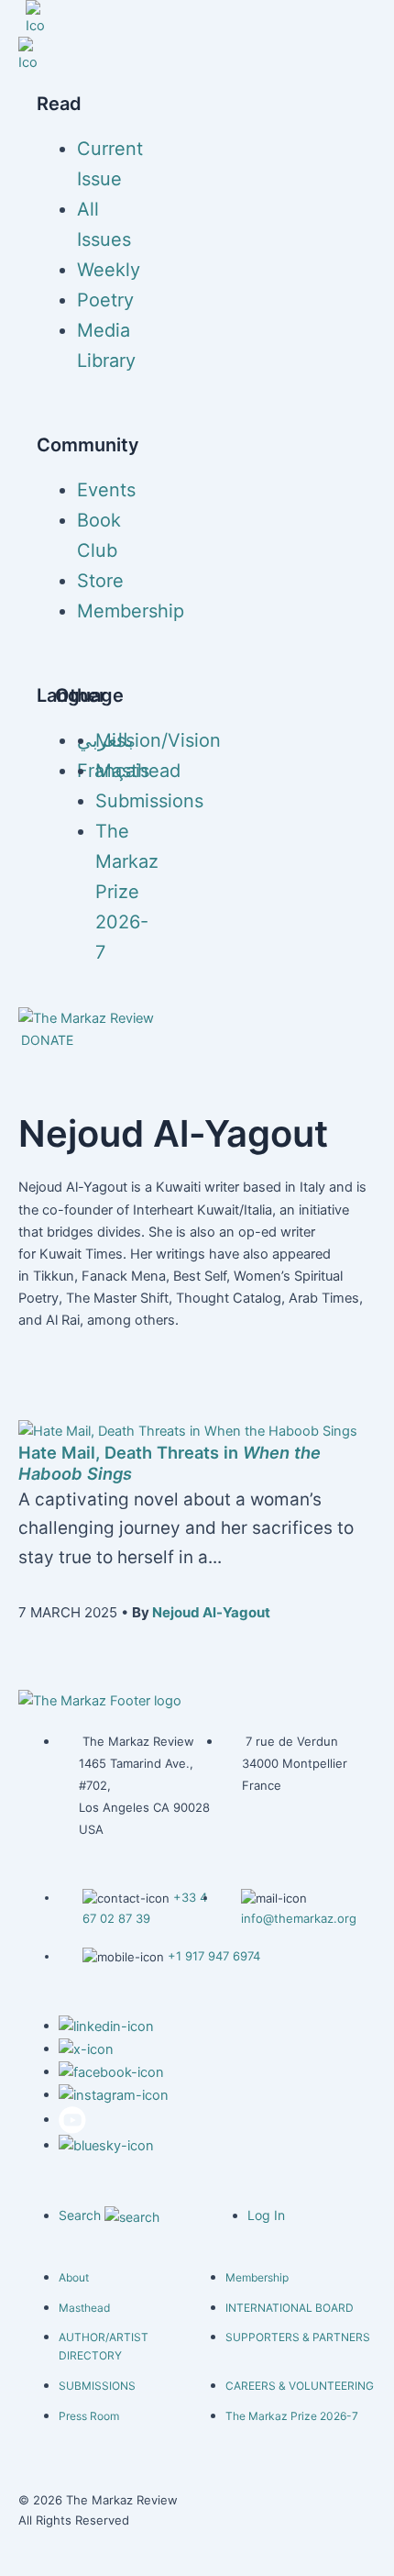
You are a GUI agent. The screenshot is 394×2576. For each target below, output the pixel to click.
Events (106, 490)
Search (82, 2215)
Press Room (89, 2416)
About (74, 2277)
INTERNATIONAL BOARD (290, 2308)
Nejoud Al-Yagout (211, 1612)
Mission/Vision (158, 740)
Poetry (105, 300)
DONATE (47, 1040)
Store (100, 581)
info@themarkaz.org (299, 1918)
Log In (266, 2215)
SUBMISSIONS (97, 2386)
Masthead (138, 771)
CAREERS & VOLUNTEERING (300, 2386)
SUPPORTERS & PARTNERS (298, 2337)
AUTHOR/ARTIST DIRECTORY (104, 2346)
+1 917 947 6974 (214, 1956)
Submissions (149, 801)
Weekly (109, 270)
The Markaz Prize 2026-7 (127, 892)
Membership (131, 611)
